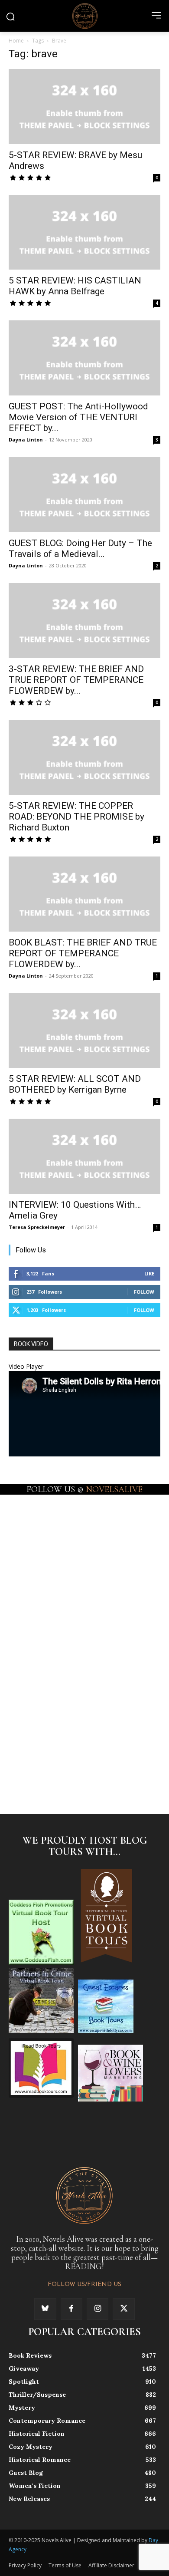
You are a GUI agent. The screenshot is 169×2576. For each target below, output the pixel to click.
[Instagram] (97, 2309)
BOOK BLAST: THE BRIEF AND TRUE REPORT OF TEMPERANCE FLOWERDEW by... (83, 953)
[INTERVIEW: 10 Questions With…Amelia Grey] (84, 1156)
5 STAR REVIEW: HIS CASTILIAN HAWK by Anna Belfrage (75, 286)
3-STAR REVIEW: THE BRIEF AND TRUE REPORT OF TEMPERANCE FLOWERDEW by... (76, 680)
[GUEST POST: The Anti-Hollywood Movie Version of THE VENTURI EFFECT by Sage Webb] (84, 358)
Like (149, 1273)
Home (16, 41)
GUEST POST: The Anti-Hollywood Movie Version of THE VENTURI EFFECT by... (78, 417)
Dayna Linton (26, 440)
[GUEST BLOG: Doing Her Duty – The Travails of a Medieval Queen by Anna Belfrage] (84, 495)
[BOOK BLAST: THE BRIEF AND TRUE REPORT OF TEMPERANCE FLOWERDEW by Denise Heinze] (84, 894)
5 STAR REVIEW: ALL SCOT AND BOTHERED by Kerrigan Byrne (75, 1084)
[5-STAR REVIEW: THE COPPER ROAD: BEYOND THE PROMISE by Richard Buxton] (84, 757)
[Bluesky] (45, 2309)
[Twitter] (123, 2309)
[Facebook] (71, 2309)
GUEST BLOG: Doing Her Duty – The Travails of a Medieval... (80, 548)
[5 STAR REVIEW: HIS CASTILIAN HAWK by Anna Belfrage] (84, 232)
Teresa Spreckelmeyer (37, 1227)
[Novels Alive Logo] (84, 16)
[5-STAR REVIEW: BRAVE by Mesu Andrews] (84, 107)
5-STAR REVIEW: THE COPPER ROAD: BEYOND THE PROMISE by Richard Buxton (76, 817)
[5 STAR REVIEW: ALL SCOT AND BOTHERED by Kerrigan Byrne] (84, 1031)
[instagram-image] (46, 1530)
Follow (144, 1292)
